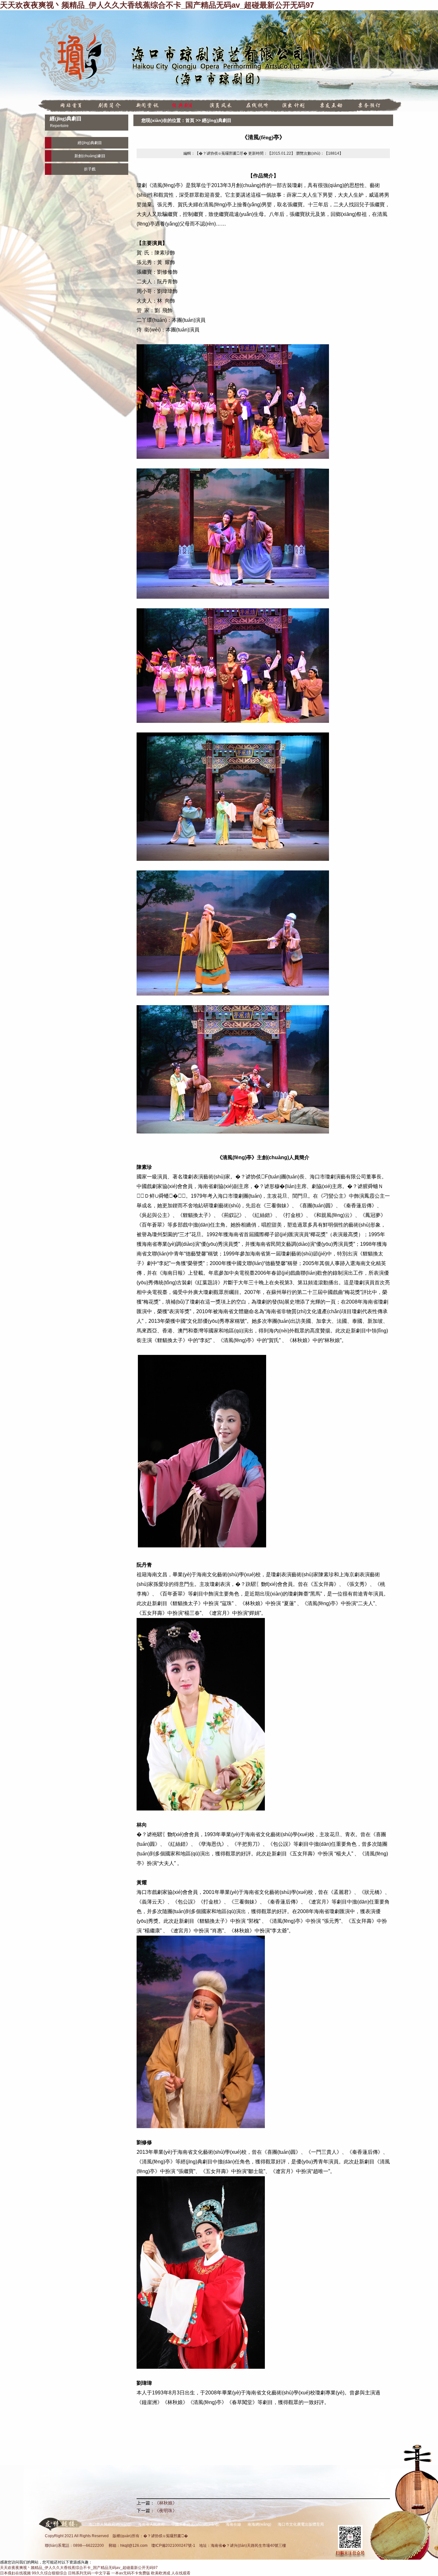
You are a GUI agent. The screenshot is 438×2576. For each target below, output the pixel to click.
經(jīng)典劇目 (217, 120)
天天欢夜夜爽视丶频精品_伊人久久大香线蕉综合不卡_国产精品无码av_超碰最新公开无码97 (157, 5)
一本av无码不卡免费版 (131, 2573)
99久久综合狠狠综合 (49, 2573)
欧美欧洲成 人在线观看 (171, 2573)
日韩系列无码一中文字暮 (89, 2573)
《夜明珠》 (166, 2511)
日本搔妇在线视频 (15, 2573)
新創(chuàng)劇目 (90, 156)
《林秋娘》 (166, 2503)
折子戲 (90, 169)
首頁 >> (194, 120)
